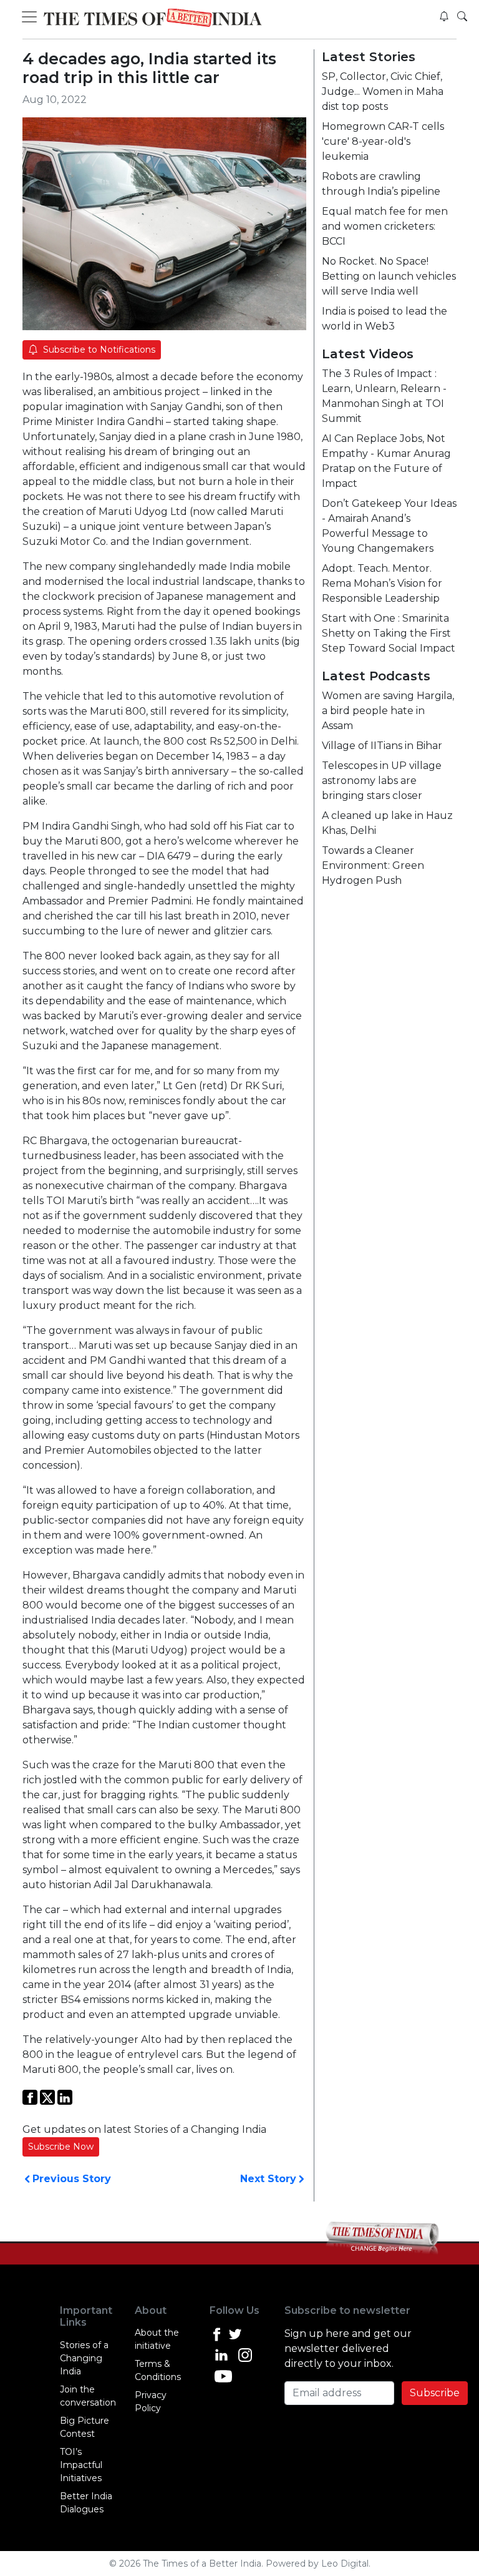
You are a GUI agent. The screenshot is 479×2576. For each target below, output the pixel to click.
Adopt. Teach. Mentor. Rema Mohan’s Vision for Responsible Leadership (382, 583)
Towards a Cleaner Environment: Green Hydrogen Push (373, 865)
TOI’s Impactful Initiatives (81, 2465)
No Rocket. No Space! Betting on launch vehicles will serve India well (389, 276)
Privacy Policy (151, 2402)
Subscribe (435, 2393)
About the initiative (157, 2339)
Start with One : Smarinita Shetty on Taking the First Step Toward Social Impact (389, 633)
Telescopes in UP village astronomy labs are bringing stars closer (382, 781)
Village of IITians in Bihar (382, 746)
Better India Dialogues (86, 2503)
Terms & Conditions (158, 2370)
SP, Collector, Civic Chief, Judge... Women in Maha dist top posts (383, 91)
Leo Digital (345, 2564)
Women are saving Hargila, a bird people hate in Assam (388, 711)
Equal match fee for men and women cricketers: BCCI (385, 226)
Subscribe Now (61, 2147)
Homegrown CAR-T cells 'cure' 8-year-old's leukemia (383, 141)
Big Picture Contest (85, 2427)
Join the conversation (88, 2396)
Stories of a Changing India (84, 2358)
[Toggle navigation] (31, 17)
